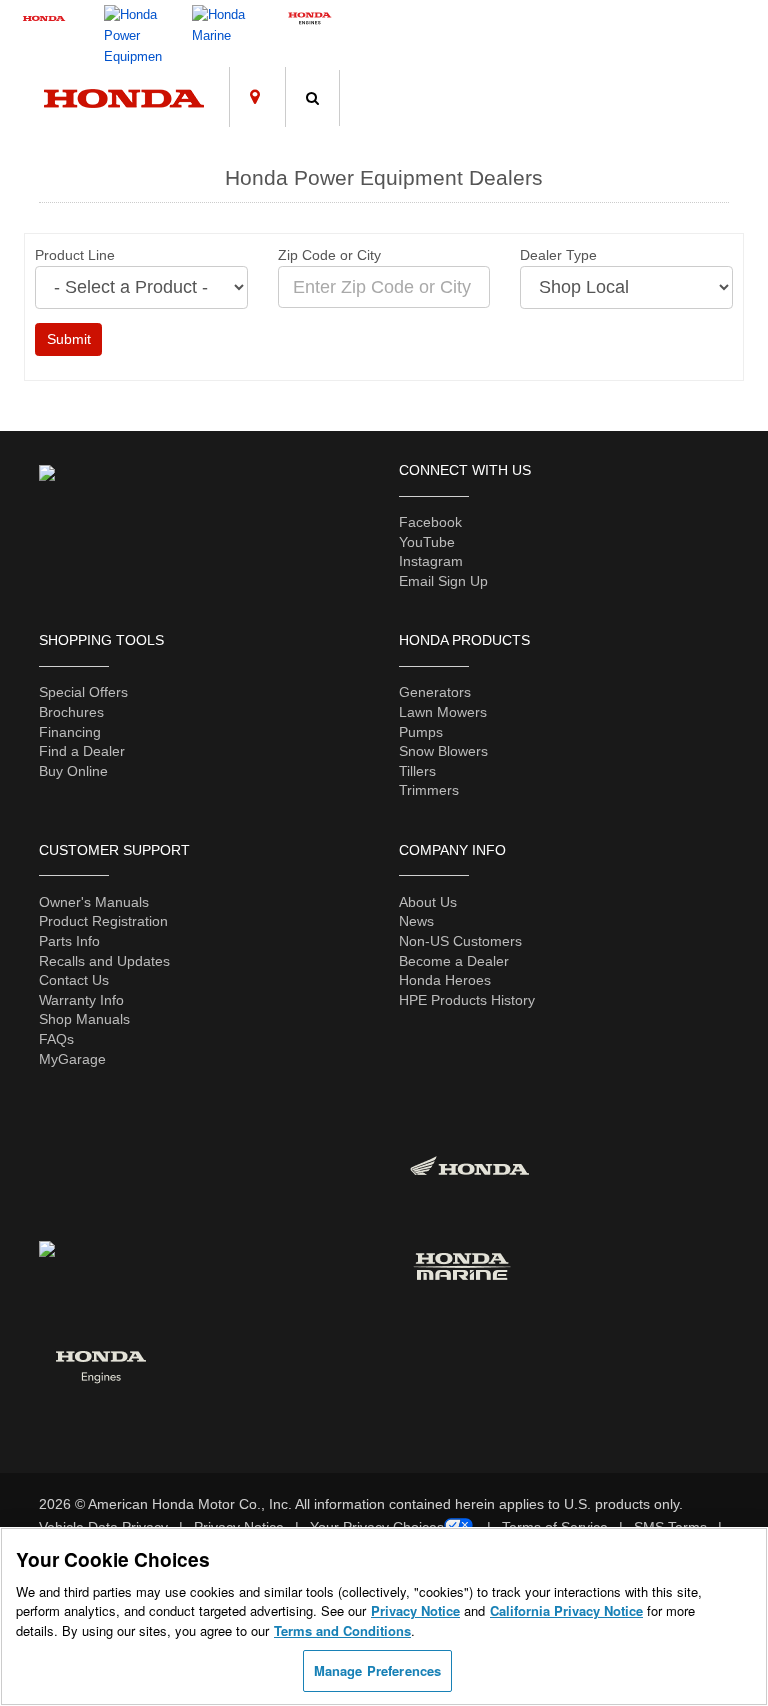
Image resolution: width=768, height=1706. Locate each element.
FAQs (56, 1039)
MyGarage (72, 1059)
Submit (69, 339)
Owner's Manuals (94, 902)
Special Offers (83, 692)
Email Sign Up (443, 581)
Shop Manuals (84, 1019)
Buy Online (73, 771)
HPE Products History (467, 1000)
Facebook (430, 522)
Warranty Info (81, 1000)
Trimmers (429, 790)
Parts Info (69, 941)
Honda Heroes (445, 980)
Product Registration (103, 921)
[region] (384, 1616)
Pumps (421, 732)
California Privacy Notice (566, 1610)
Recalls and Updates (104, 961)
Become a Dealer (454, 961)
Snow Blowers (443, 751)
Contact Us (74, 980)
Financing (70, 732)
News (416, 921)
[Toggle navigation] (734, 79)
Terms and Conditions (342, 1630)
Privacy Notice (415, 1610)
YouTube (427, 542)
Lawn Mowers (443, 712)
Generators (435, 692)
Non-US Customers (460, 941)
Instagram (431, 561)
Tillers (417, 771)
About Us (428, 902)
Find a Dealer (82, 751)
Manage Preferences (377, 1670)
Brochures (71, 712)
